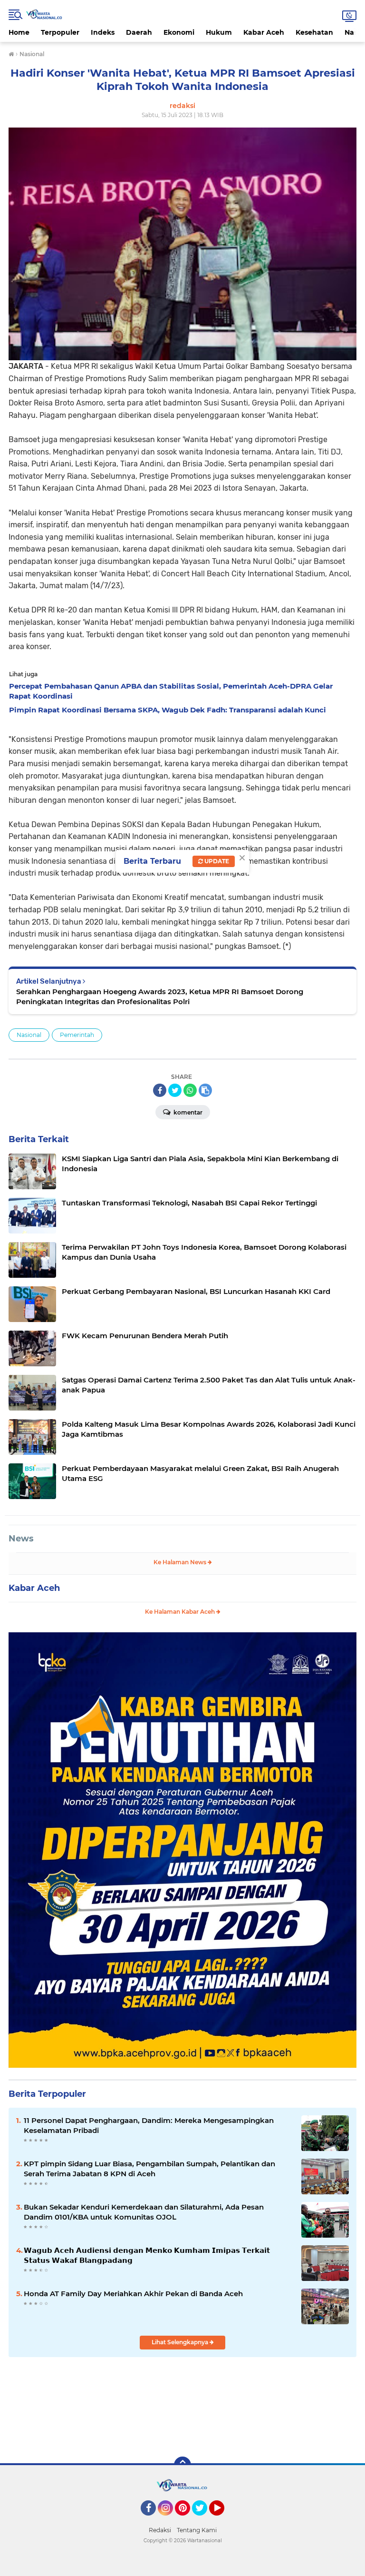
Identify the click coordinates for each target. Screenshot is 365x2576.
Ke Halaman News (181, 1562)
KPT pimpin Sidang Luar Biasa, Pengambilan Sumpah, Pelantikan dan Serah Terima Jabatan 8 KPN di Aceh (149, 2169)
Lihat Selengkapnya (181, 2342)
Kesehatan (314, 32)
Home (19, 32)
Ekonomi (179, 32)
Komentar (187, 1112)
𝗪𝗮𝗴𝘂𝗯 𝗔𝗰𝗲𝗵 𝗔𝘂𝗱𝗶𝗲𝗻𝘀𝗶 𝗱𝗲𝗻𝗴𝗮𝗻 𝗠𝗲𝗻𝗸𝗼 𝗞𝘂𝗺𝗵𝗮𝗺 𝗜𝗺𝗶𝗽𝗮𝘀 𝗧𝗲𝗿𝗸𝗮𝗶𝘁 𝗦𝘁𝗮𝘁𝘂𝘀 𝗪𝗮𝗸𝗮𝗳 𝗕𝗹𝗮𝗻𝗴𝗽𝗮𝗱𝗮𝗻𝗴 (147, 2255)
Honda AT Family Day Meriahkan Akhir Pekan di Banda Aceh (133, 2294)
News (21, 1539)
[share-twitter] (175, 1090)
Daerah (139, 32)
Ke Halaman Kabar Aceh (181, 1612)
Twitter (204, 2520)
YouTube (223, 2520)
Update (216, 861)
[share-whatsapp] (190, 1090)
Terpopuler (60, 32)
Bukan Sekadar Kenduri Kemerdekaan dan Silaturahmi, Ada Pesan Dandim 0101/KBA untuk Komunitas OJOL (144, 2212)
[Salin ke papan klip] (205, 1090)
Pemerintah (77, 1035)
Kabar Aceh (264, 32)
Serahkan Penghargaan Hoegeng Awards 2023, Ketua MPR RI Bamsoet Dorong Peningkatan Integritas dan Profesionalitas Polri (160, 997)
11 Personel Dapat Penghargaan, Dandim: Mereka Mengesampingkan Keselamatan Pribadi (149, 2125)
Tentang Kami (197, 2530)
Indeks (103, 32)
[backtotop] (182, 2465)
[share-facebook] (160, 1090)
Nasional (29, 1035)
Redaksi (160, 2530)
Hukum (219, 32)
